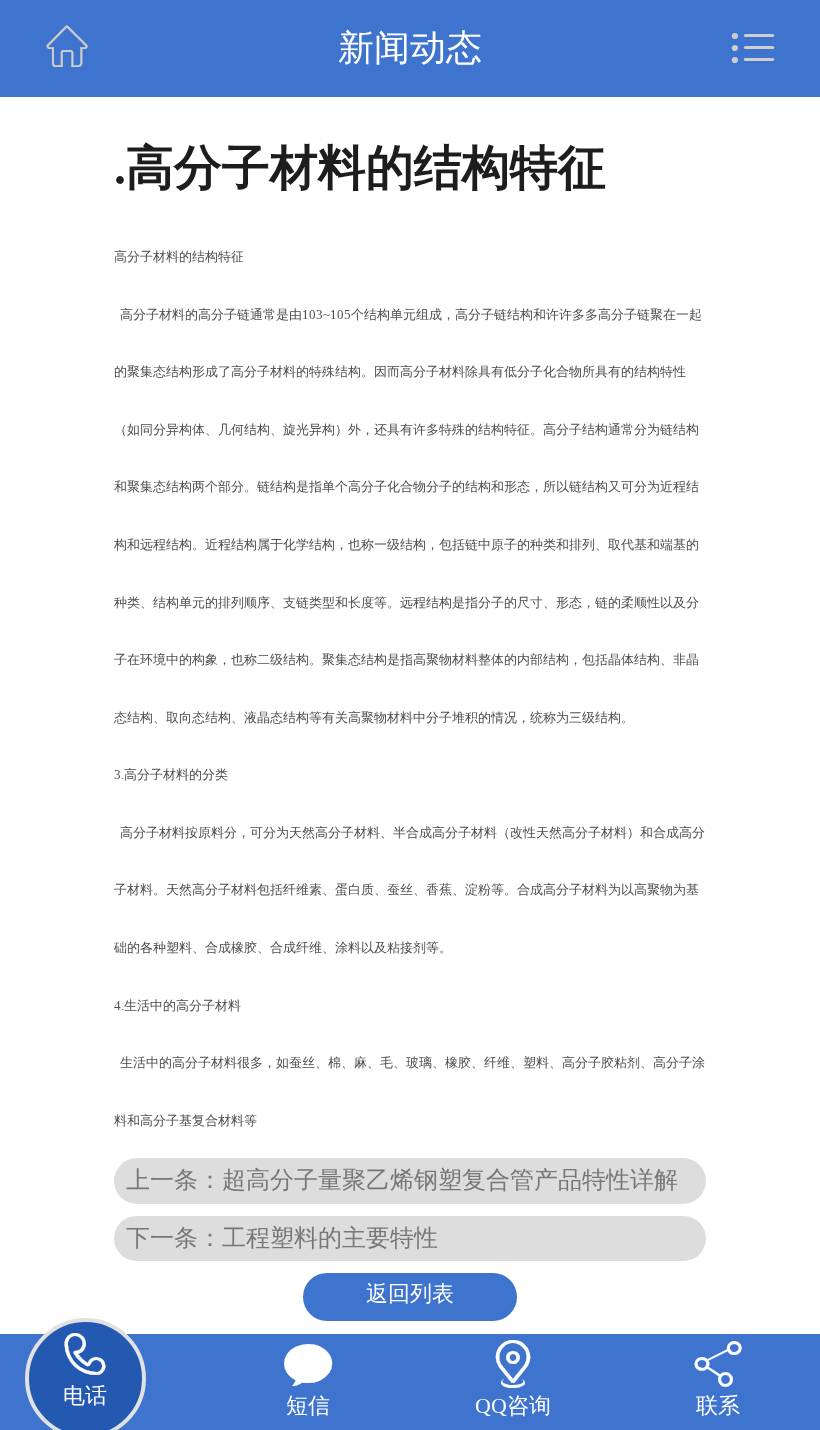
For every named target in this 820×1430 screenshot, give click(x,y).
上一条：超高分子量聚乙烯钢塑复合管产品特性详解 (402, 1180)
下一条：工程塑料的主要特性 (282, 1238)
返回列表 (410, 1294)
